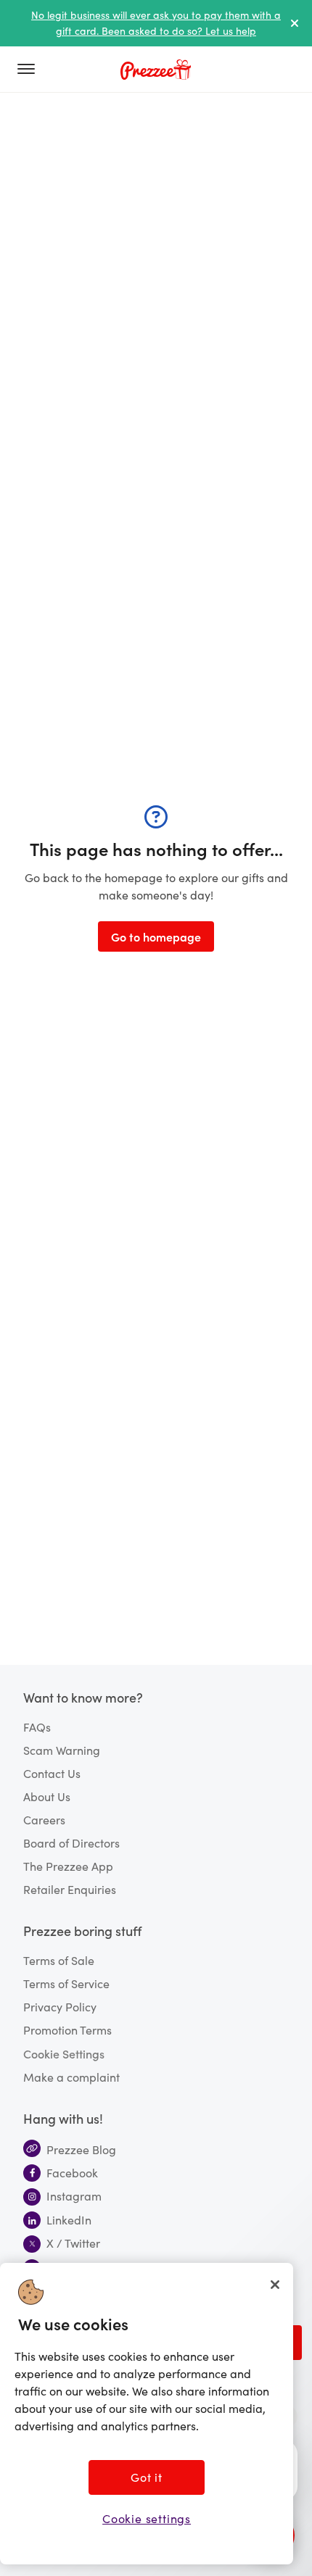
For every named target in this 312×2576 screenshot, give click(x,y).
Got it (147, 2477)
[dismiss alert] (295, 23)
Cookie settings (147, 2518)
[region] (147, 2414)
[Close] (275, 2285)
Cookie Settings (64, 2053)
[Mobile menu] (32, 70)
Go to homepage (156, 936)
